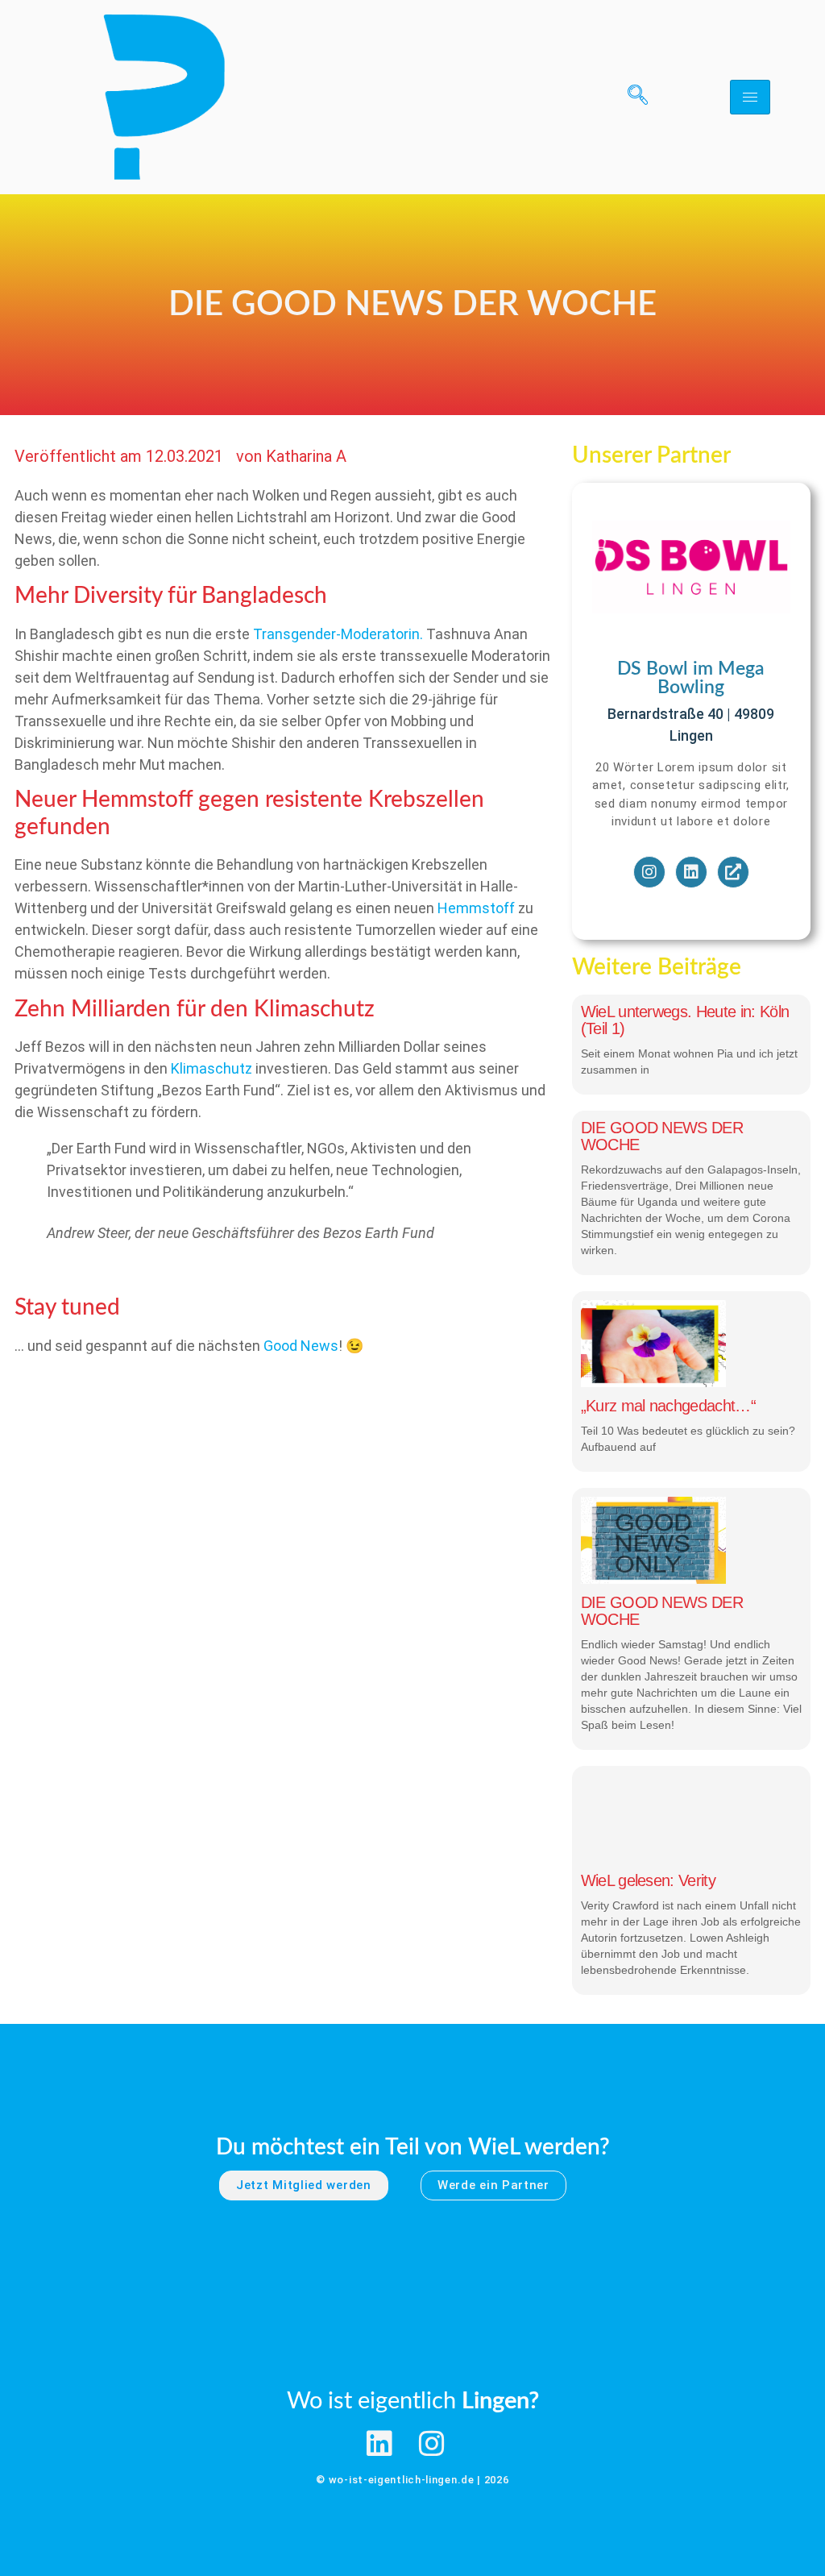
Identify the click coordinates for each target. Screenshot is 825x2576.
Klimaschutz (211, 1068)
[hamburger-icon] (750, 97)
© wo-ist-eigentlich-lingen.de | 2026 (412, 2480)
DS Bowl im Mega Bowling (691, 678)
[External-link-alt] (733, 872)
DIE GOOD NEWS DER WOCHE (662, 1136)
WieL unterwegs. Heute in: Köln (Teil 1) (685, 1020)
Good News (301, 1346)
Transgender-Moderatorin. (340, 634)
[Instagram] (649, 872)
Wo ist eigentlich (413, 2401)
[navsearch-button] (632, 97)
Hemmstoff (478, 908)
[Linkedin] (691, 872)
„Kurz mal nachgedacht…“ (668, 1406)
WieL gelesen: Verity (648, 1880)
